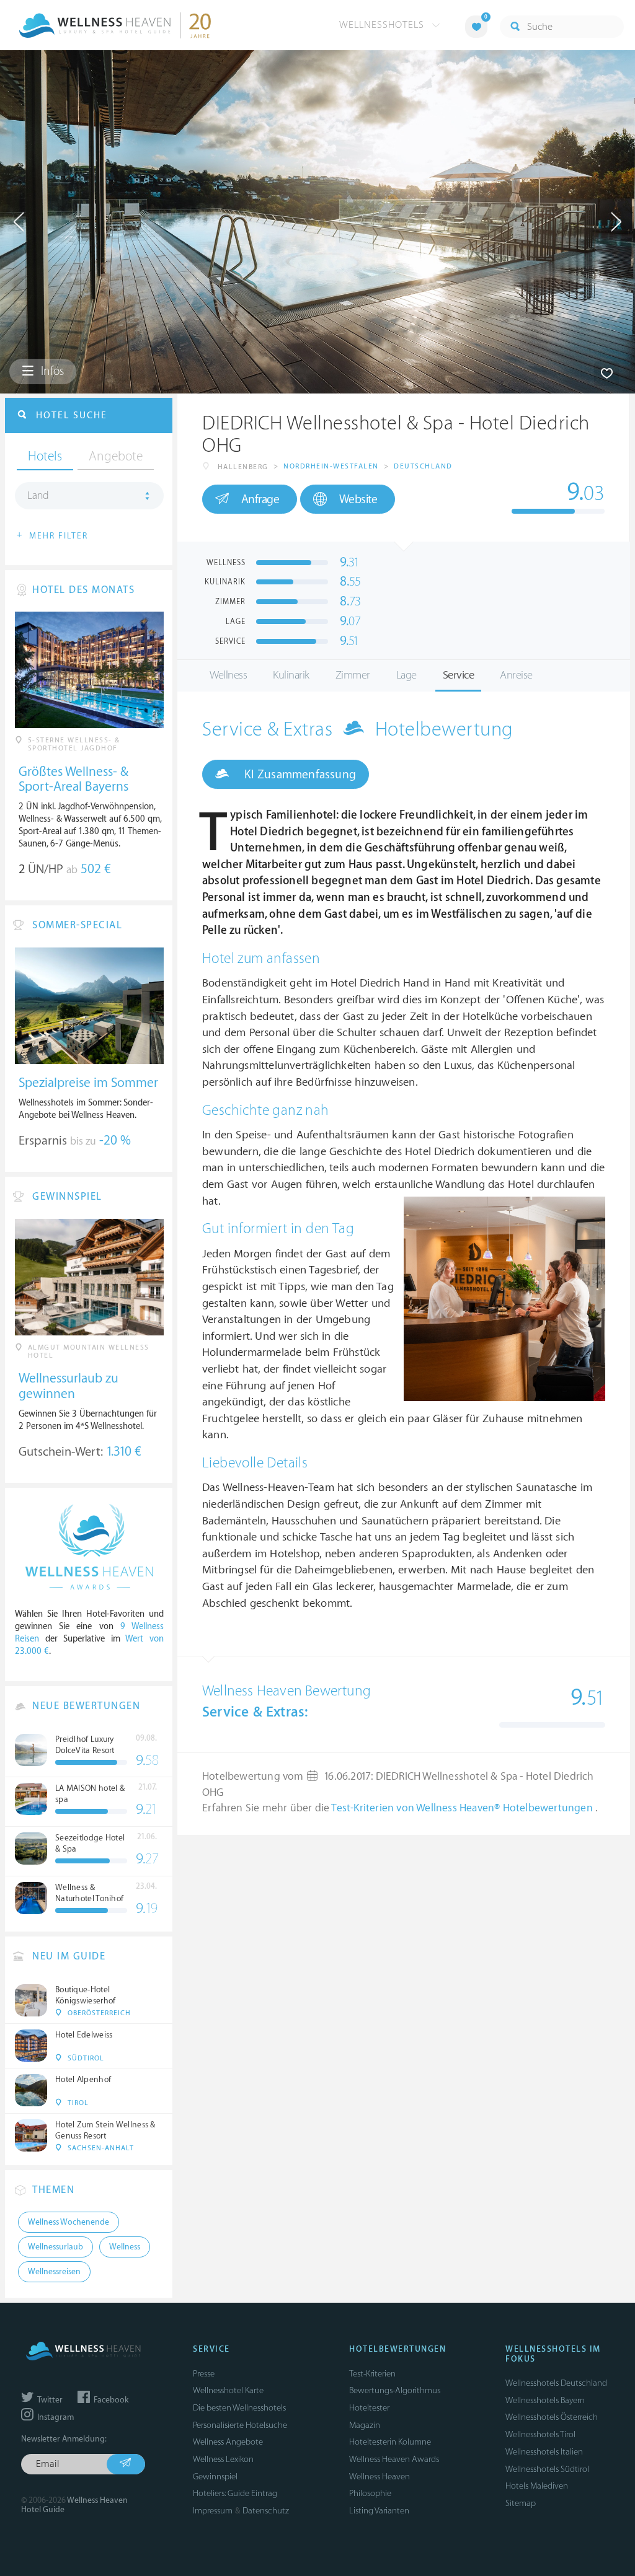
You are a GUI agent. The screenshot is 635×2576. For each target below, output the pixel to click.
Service (459, 675)
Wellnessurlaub (56, 2247)
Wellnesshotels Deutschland (556, 2383)
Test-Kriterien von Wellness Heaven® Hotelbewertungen (463, 1808)
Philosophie (370, 2493)
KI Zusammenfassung (299, 775)
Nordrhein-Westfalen (331, 466)
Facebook (110, 2400)
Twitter (49, 2400)
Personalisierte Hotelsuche (240, 2425)
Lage (406, 675)
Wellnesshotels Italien (544, 2452)
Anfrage (260, 499)
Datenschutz (266, 2511)
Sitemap (521, 2503)
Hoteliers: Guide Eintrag (235, 2493)
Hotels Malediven (537, 2486)
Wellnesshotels (383, 25)
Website (358, 499)
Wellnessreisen (54, 2272)
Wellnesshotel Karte (228, 2390)
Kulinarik (291, 675)
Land (38, 496)
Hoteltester (369, 2408)
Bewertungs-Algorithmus (395, 2390)
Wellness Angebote (228, 2442)
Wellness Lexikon (223, 2459)
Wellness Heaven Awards (394, 2459)
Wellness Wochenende (69, 2222)
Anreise (516, 675)
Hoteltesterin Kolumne (390, 2442)
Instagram (55, 2417)
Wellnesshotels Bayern (545, 2400)
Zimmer (353, 675)
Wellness (228, 675)
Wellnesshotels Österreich (552, 2417)
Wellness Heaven (380, 2477)
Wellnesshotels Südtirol (547, 2469)
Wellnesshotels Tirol (540, 2434)
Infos (51, 371)
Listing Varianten (379, 2511)
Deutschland (423, 466)
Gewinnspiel (215, 2477)
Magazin (365, 2425)
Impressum (213, 2511)
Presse (204, 2374)
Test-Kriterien (372, 2374)
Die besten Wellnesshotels (239, 2408)
